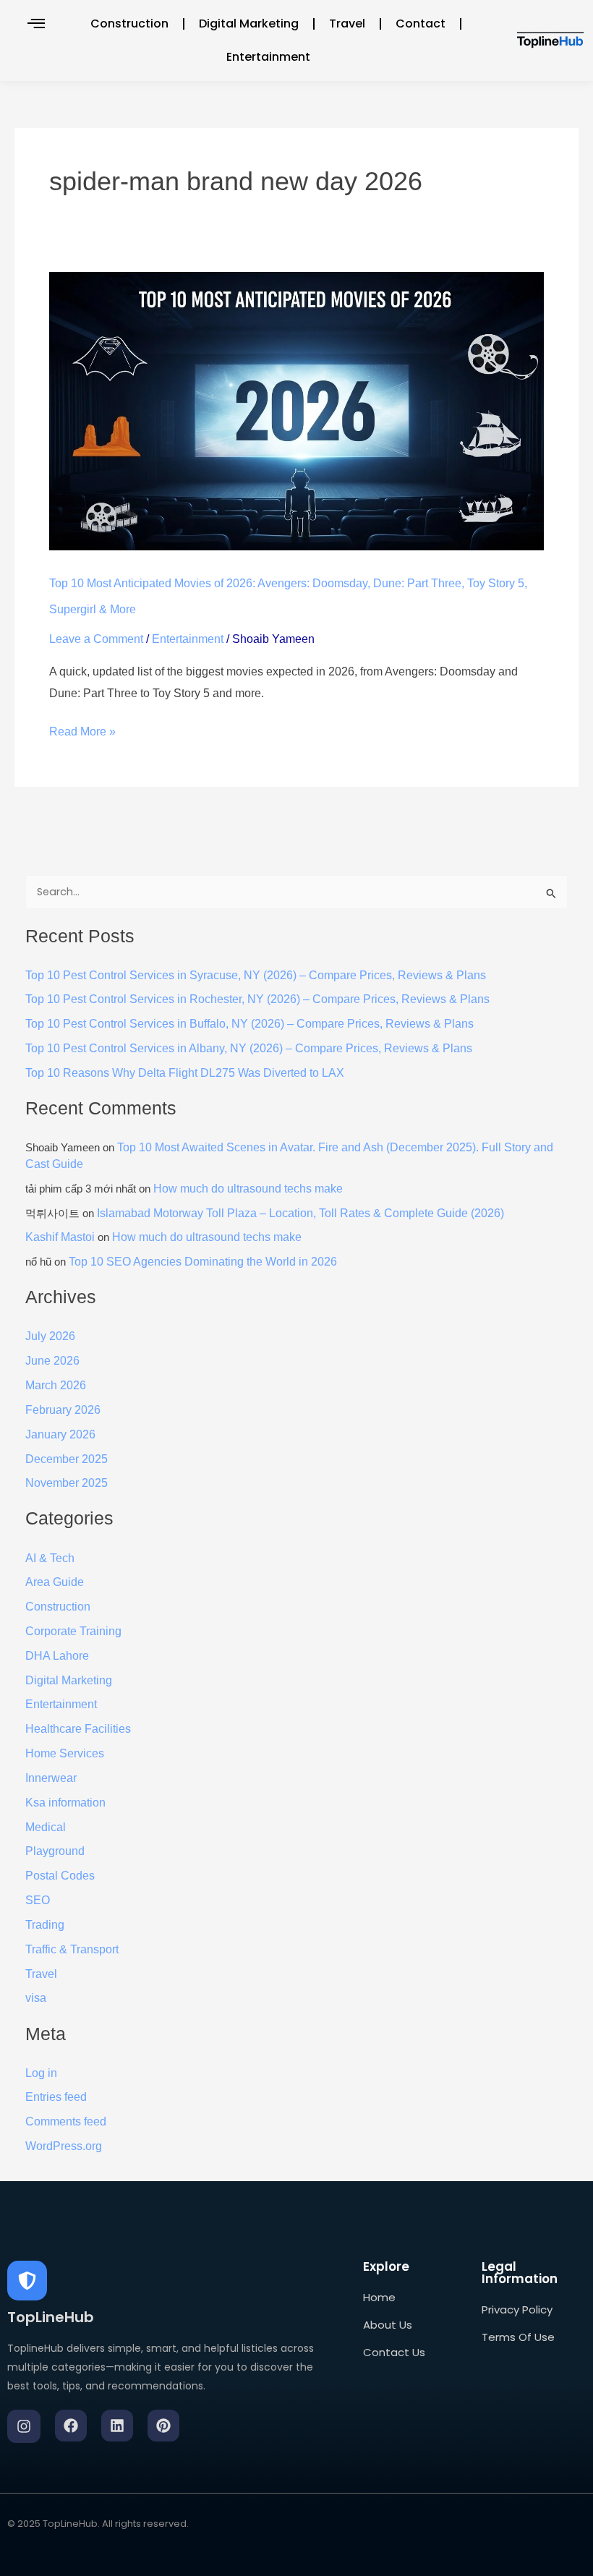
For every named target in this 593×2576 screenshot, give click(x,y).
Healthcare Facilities (78, 1729)
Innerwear (51, 1778)
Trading (45, 1925)
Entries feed (56, 2097)
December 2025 (67, 1459)
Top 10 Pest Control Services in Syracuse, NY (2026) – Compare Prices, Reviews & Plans (256, 975)
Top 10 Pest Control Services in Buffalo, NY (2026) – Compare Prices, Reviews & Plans (249, 1024)
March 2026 (56, 1385)
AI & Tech (50, 1558)
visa (36, 1998)
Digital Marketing (249, 24)
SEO (38, 1900)
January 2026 (60, 1434)
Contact (421, 24)
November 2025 (67, 1483)
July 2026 (50, 1336)
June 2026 (52, 1361)
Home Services (65, 1753)
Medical (46, 1827)
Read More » (82, 729)
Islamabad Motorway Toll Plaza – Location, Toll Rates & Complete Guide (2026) (300, 1213)
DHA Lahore (57, 1656)
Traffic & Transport (72, 1949)
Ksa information (65, 1803)
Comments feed (66, 2121)
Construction (129, 24)
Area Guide (55, 1582)
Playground (55, 1851)
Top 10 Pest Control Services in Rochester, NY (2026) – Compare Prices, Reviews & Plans (257, 999)
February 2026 (63, 1410)
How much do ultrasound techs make (248, 1189)
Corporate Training (73, 1631)
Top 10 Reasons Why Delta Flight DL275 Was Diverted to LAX (185, 1073)
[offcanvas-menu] (36, 24)
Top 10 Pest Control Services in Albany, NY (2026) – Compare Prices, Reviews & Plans (249, 1048)
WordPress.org (64, 2146)
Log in (41, 2073)
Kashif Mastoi (60, 1237)
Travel (347, 24)
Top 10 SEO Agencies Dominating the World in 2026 (203, 1262)
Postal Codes (60, 1876)
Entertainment (268, 57)
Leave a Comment (96, 639)
